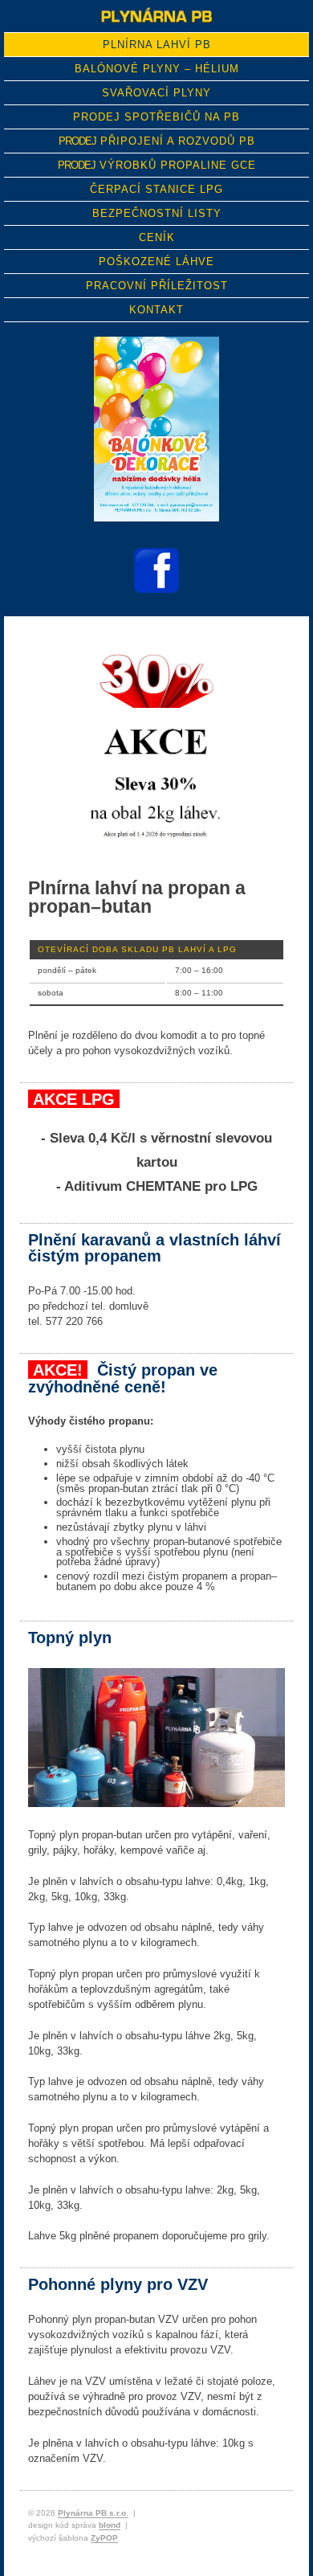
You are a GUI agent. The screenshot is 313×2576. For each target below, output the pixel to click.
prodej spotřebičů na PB (156, 117)
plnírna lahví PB (157, 45)
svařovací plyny (156, 93)
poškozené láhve (156, 262)
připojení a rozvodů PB (157, 141)
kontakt (156, 310)
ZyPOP (104, 2538)
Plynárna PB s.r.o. (93, 2513)
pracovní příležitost (157, 286)
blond (110, 2525)
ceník (157, 237)
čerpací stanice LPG (156, 189)
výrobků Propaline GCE (157, 165)
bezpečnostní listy (157, 213)
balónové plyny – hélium (157, 69)
